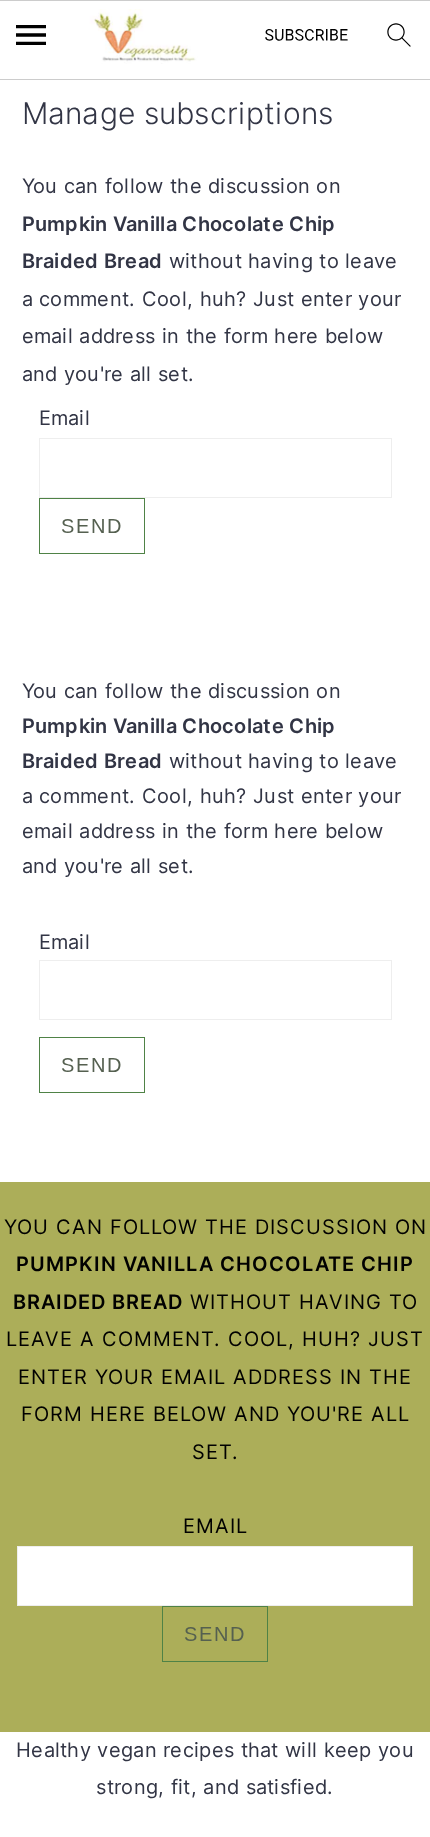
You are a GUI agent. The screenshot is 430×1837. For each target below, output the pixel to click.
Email (65, 418)
